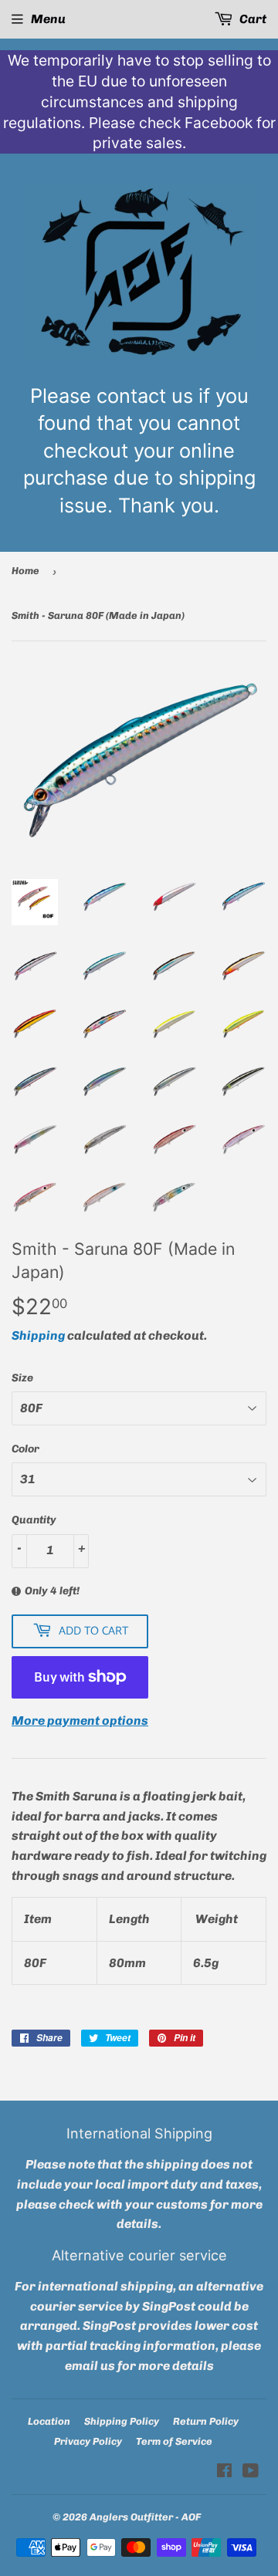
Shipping (38, 1335)
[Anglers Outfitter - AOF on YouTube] (251, 2472)
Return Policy (206, 2421)
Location (49, 2421)
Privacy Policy (88, 2441)
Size (22, 1378)
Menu (48, 19)
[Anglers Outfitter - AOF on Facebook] (224, 2472)
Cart (252, 19)
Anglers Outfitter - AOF (145, 2517)
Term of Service (174, 2441)
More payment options (80, 1721)
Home (25, 571)
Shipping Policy (122, 2421)
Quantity (34, 1520)
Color (25, 1449)
